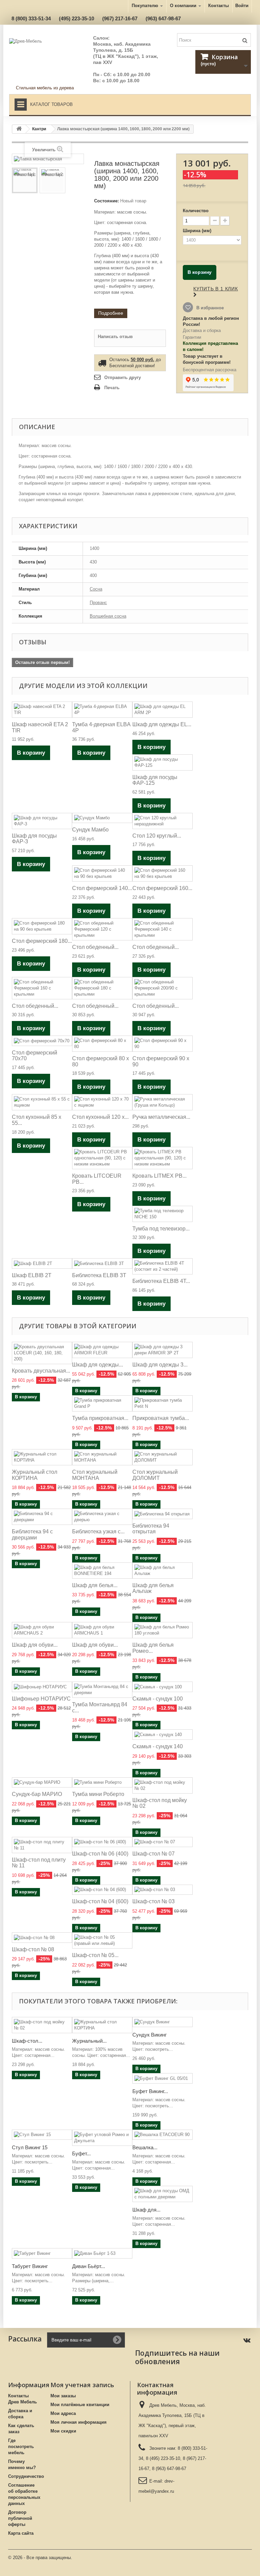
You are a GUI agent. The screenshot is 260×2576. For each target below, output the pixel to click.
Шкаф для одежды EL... (162, 724)
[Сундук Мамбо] (102, 818)
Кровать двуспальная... (41, 1371)
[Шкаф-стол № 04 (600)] (102, 1890)
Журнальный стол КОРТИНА (35, 1475)
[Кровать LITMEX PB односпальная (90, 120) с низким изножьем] (162, 1158)
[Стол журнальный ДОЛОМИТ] (162, 1457)
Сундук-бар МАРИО (37, 1794)
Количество (196, 211)
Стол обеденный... (95, 947)
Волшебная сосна (108, 616)
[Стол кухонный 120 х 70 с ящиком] (102, 1102)
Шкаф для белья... (95, 1585)
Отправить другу (123, 377)
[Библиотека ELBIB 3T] (102, 1263)
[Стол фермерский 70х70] (42, 1041)
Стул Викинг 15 (30, 2147)
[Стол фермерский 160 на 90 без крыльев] (162, 873)
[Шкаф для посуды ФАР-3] (42, 821)
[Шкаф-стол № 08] (42, 1938)
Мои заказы (63, 2396)
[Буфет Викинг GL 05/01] (162, 2078)
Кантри (39, 129)
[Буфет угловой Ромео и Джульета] (102, 2138)
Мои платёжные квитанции (80, 2405)
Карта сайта (21, 2533)
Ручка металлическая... (161, 1117)
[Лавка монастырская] (25, 180)
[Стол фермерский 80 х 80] (102, 1044)
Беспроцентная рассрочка (210, 370)
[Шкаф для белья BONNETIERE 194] (102, 1571)
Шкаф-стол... (27, 2041)
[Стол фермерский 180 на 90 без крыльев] (42, 926)
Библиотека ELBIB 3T (99, 1275)
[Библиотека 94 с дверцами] (42, 1517)
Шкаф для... (146, 2210)
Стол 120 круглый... (157, 836)
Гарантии (192, 337)
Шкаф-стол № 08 (33, 1949)
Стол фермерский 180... (42, 941)
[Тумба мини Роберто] (102, 1783)
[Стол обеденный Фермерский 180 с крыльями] (102, 988)
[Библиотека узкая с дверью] (102, 1517)
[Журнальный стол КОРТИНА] (42, 1457)
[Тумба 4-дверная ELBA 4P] (102, 710)
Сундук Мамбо (90, 830)
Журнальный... (89, 2041)
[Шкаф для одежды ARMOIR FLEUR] (102, 1350)
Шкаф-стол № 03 (154, 1901)
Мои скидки (63, 2431)
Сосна (96, 589)
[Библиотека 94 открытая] (162, 1514)
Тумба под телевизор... (161, 1229)
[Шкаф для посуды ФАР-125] (162, 762)
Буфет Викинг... (150, 2091)
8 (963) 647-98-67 (169, 2469)
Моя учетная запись (82, 2385)
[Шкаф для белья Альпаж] (162, 1571)
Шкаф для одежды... (97, 1365)
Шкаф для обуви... (35, 1645)
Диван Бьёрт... (89, 2266)
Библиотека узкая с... (98, 1531)
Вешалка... (145, 2147)
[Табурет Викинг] (42, 2253)
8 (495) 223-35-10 (163, 2458)
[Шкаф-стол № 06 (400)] (102, 1842)
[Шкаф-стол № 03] (162, 1890)
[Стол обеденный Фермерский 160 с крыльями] (42, 988)
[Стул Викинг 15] (42, 2135)
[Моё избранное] (181, 59)
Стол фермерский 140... (102, 888)
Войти (242, 6)
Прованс (98, 603)
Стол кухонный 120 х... (100, 1117)
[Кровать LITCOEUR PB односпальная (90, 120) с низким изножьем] (102, 1158)
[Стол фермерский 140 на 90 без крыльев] (102, 873)
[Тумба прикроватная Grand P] (102, 1403)
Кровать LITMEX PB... (159, 1176)
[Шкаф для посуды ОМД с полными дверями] (162, 2194)
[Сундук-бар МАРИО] (42, 1783)
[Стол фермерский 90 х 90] (162, 1044)
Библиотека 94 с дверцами (32, 1535)
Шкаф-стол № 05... (95, 1955)
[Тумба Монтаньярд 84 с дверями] (102, 1690)
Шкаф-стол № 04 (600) (100, 1901)
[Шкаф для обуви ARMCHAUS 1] (102, 1630)
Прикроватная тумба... (161, 1418)
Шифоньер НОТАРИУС (41, 1699)
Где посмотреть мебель (21, 2447)
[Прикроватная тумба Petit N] (162, 1403)
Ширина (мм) (198, 231)
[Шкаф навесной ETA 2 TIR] (42, 710)
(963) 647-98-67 (163, 18)
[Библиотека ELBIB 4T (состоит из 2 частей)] (162, 1266)
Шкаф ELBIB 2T (32, 1275)
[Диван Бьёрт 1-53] (102, 2253)
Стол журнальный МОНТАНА (95, 1475)
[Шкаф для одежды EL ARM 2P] (162, 710)
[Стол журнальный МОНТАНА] (102, 1457)
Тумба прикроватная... (100, 1418)
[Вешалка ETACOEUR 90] (162, 2135)
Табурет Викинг (30, 2266)
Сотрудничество (26, 2476)
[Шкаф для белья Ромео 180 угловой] (162, 1630)
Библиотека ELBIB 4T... (161, 1281)
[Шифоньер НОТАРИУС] (42, 1687)
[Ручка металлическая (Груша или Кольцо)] (162, 1102)
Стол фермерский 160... (162, 888)
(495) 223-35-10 (77, 18)
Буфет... (81, 2153)
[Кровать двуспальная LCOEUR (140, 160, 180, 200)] (42, 1353)
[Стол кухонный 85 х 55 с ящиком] (42, 1102)
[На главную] (19, 129)
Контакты (219, 6)
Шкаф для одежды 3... (160, 1365)
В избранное (209, 308)
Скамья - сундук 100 (158, 1699)
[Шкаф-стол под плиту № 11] (42, 1845)
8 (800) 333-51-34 (31, 18)
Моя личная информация (79, 2422)
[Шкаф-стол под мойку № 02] (162, 1785)
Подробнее (111, 313)
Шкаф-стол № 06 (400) (100, 1854)
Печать (112, 388)
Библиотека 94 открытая (151, 1529)
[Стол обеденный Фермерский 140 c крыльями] (162, 929)
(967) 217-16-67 (120, 18)
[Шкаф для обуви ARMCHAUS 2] (42, 1630)
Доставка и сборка (202, 330)
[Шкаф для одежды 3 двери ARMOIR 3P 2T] (162, 1350)
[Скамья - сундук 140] (162, 1735)
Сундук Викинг (149, 2035)
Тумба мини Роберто (98, 1794)
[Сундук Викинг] (162, 2022)
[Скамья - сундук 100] (162, 1687)
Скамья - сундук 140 (158, 1746)
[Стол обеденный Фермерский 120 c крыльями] (102, 929)
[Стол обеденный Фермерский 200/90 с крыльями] (162, 988)
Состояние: (106, 201)
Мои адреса (63, 2413)
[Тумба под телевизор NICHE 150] (162, 1214)
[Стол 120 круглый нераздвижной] (162, 821)
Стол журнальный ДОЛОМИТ (155, 1475)
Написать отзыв (115, 337)
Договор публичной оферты (20, 2518)
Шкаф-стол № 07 (154, 1854)
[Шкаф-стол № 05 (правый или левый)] (102, 1940)
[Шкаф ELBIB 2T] (42, 1263)
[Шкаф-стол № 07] (162, 1842)
